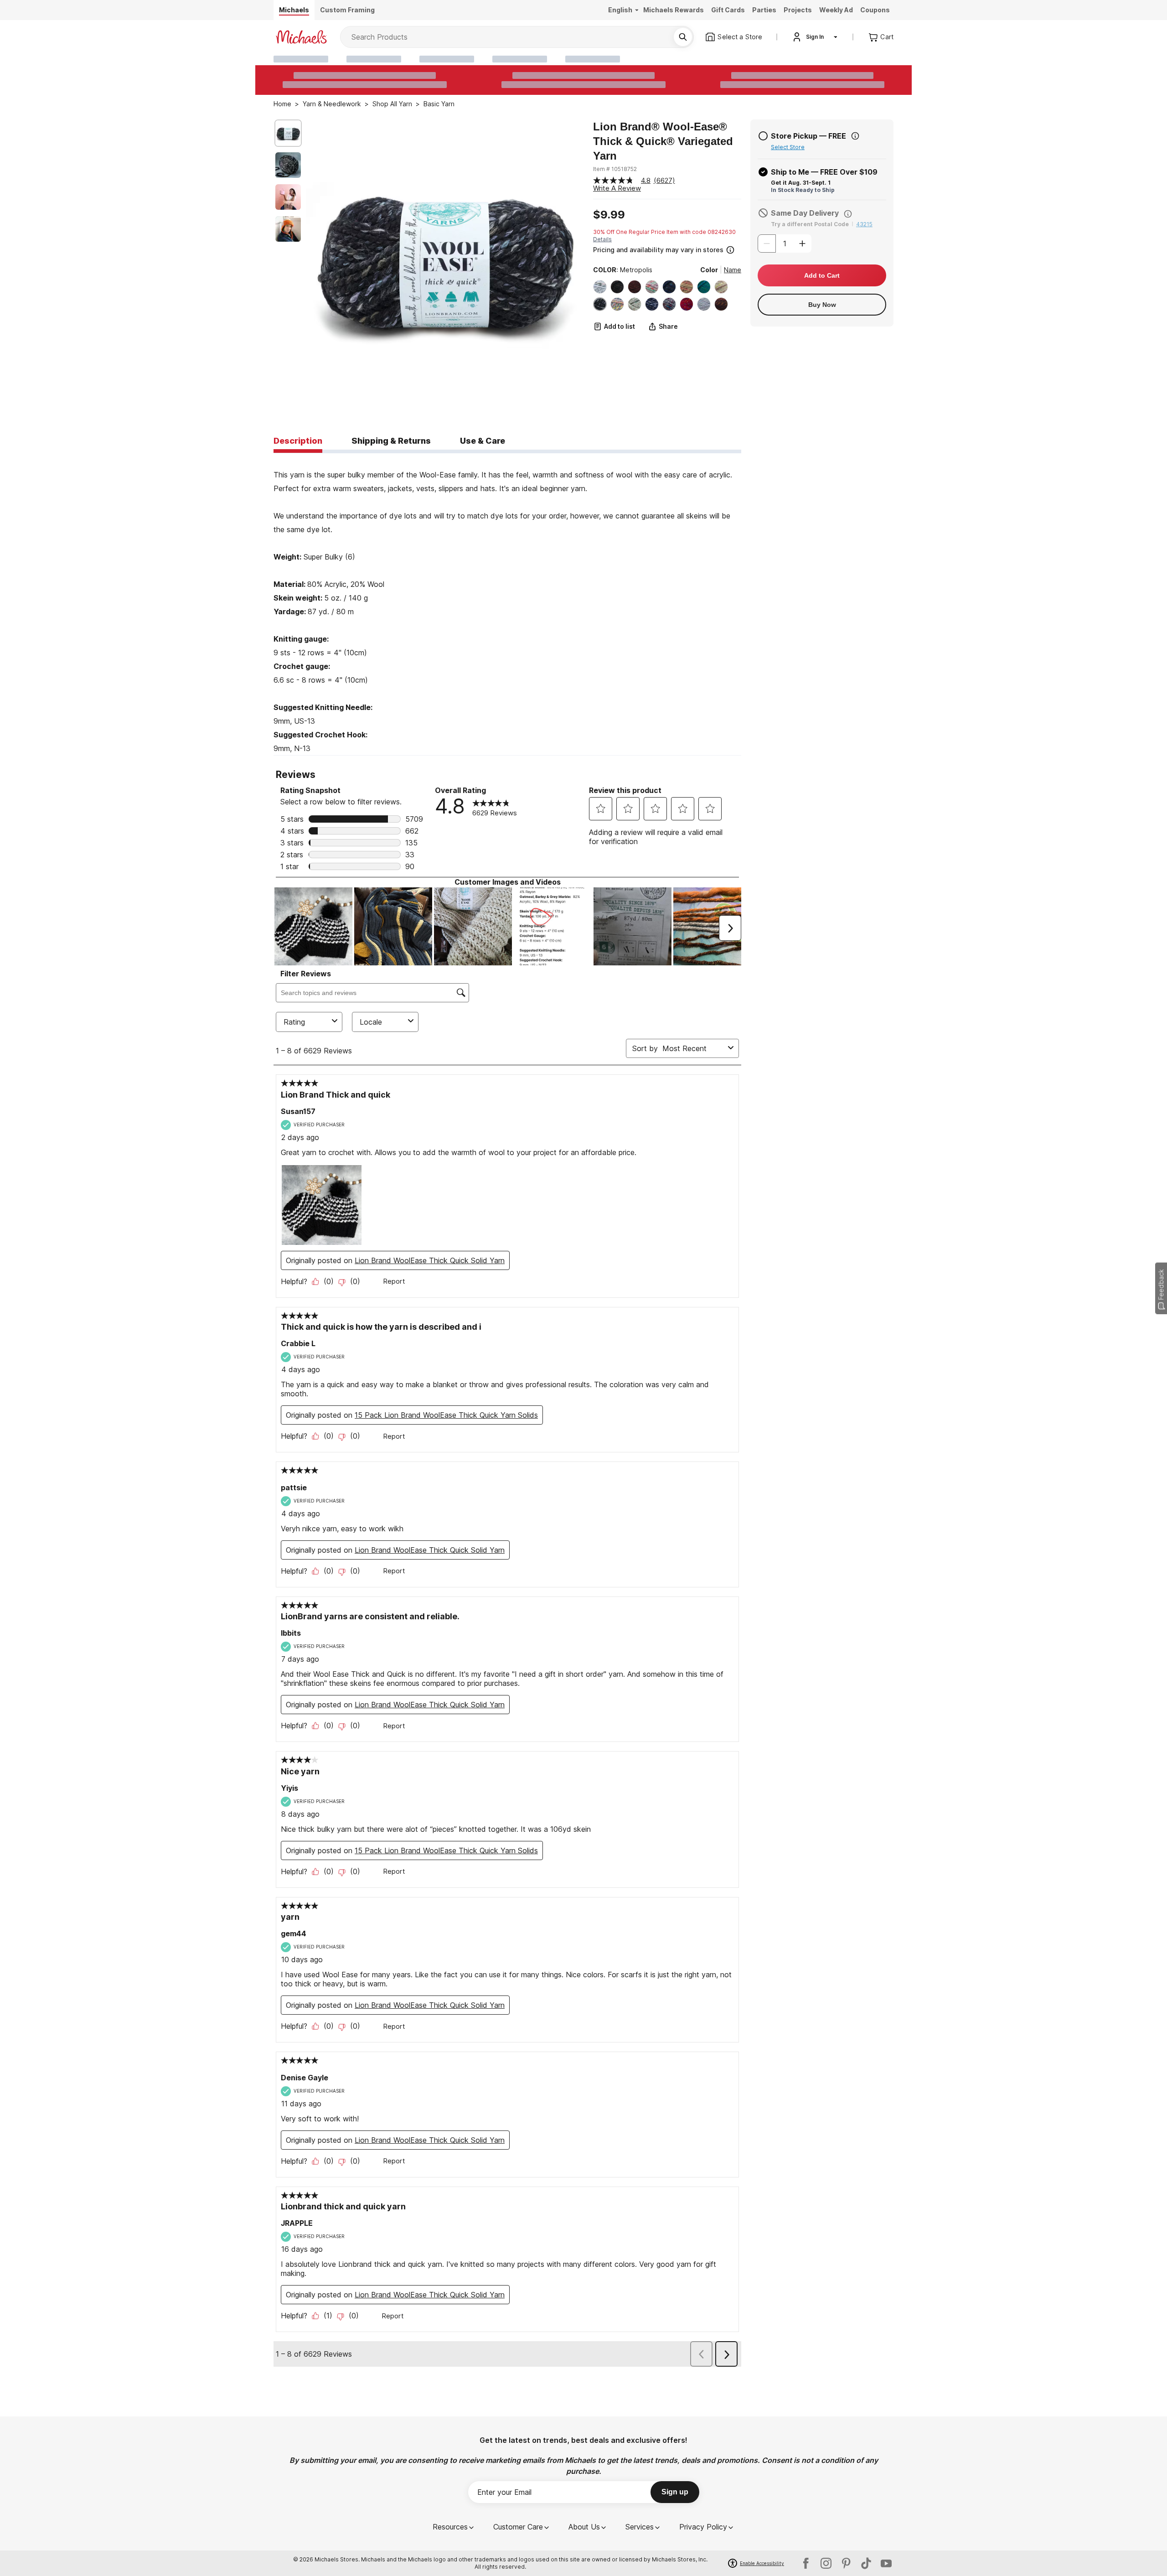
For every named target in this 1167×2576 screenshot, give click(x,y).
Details (602, 239)
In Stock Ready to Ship (803, 190)
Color (709, 270)
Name (733, 270)
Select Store (788, 147)
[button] (666, 249)
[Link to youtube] (886, 2563)
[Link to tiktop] (866, 2563)
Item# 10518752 (615, 169)
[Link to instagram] (826, 2563)
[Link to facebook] (806, 2563)
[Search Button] (683, 37)
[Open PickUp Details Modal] (855, 136)
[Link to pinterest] (846, 2563)
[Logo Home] (301, 37)
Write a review (617, 188)
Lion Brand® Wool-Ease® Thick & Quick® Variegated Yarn (663, 141)
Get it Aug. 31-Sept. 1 (801, 183)
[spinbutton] (785, 244)
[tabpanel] (507, 604)
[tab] (298, 441)
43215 (864, 224)
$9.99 (609, 215)
